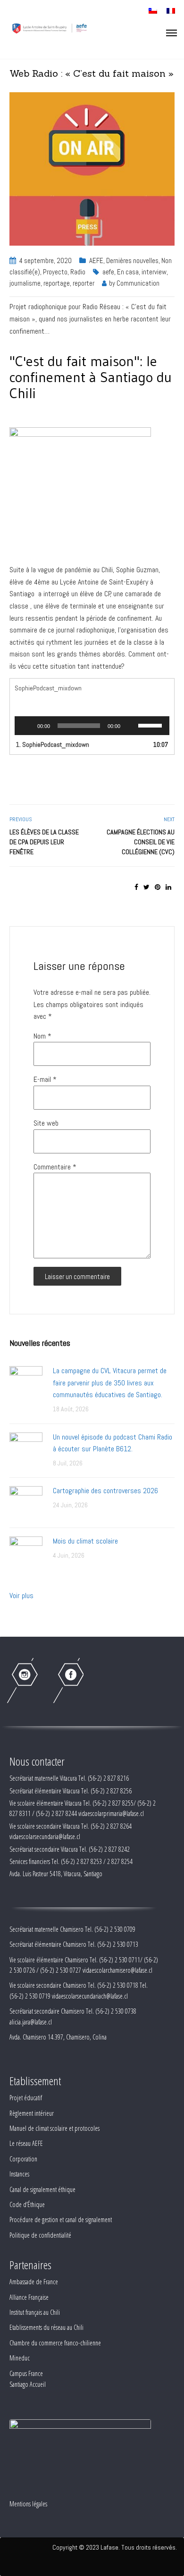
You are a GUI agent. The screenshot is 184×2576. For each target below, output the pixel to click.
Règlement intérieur (32, 2113)
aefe (108, 272)
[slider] (151, 725)
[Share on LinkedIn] (168, 887)
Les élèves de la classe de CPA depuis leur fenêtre (44, 842)
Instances (19, 2174)
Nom (42, 1036)
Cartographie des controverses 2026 (105, 1491)
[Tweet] (146, 887)
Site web (46, 1123)
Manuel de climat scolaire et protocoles (54, 2128)
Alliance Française (29, 2297)
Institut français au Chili (35, 2312)
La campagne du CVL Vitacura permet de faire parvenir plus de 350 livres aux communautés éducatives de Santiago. (110, 1383)
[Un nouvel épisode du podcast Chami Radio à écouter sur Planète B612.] (26, 1448)
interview (154, 272)
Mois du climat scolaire (85, 1541)
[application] (92, 726)
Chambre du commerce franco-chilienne (55, 2343)
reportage (57, 283)
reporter (84, 283)
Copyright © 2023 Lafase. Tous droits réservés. (115, 2547)
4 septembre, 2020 (46, 260)
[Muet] (131, 726)
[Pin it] (158, 887)
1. (53, 744)
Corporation (23, 2159)
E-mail (45, 1079)
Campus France (26, 2373)
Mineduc (20, 2358)
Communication (138, 283)
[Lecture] (27, 726)
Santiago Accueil (28, 2384)
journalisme (25, 283)
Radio (78, 272)
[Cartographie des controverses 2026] (26, 1502)
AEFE (96, 260)
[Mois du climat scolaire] (26, 1552)
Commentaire (55, 1167)
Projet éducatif (26, 2098)
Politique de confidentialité (40, 2235)
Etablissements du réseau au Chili (46, 2327)
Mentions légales (28, 2504)
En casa (128, 272)
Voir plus (21, 1596)
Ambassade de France (34, 2282)
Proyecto (55, 272)
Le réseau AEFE (26, 2143)
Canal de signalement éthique (42, 2189)
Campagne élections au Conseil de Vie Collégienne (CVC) (141, 842)
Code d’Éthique (27, 2204)
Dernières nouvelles (132, 260)
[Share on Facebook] (136, 887)
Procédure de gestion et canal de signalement (61, 2220)
